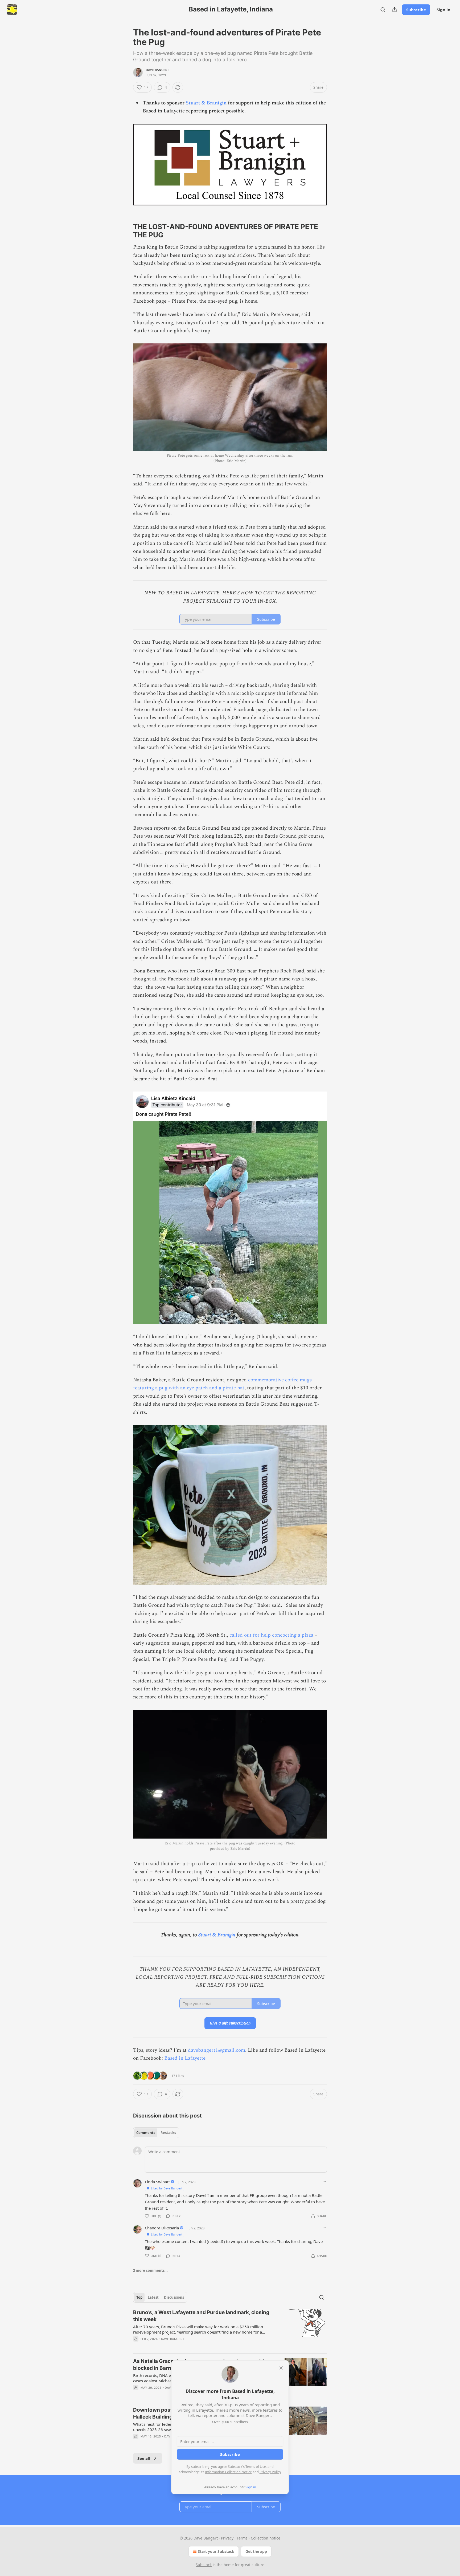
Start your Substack (216, 2551)
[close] (281, 2368)
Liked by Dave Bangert (167, 2188)
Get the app (256, 2551)
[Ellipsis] (324, 2182)
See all (144, 2458)
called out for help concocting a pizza (271, 1635)
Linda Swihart (157, 2182)
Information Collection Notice (228, 2472)
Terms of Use (256, 2467)
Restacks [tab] (168, 2133)
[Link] (126, 231)
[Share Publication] (395, 10)
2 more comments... (150, 2270)
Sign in (443, 10)
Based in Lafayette (185, 2058)
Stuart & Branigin (206, 103)
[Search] (383, 10)
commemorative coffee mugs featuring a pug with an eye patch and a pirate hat (222, 1384)
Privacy (227, 2538)
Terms (242, 2538)
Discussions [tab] (174, 2297)
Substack (204, 2565)
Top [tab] (139, 2297)
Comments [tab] (146, 2133)
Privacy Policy (270, 2472)
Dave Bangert (157, 70)
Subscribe (416, 10)
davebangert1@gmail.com (217, 2050)
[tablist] (156, 2133)
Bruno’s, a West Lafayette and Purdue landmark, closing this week (201, 2316)
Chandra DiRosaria (162, 2228)
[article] (230, 2329)
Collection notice (266, 2538)
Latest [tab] (153, 2297)
